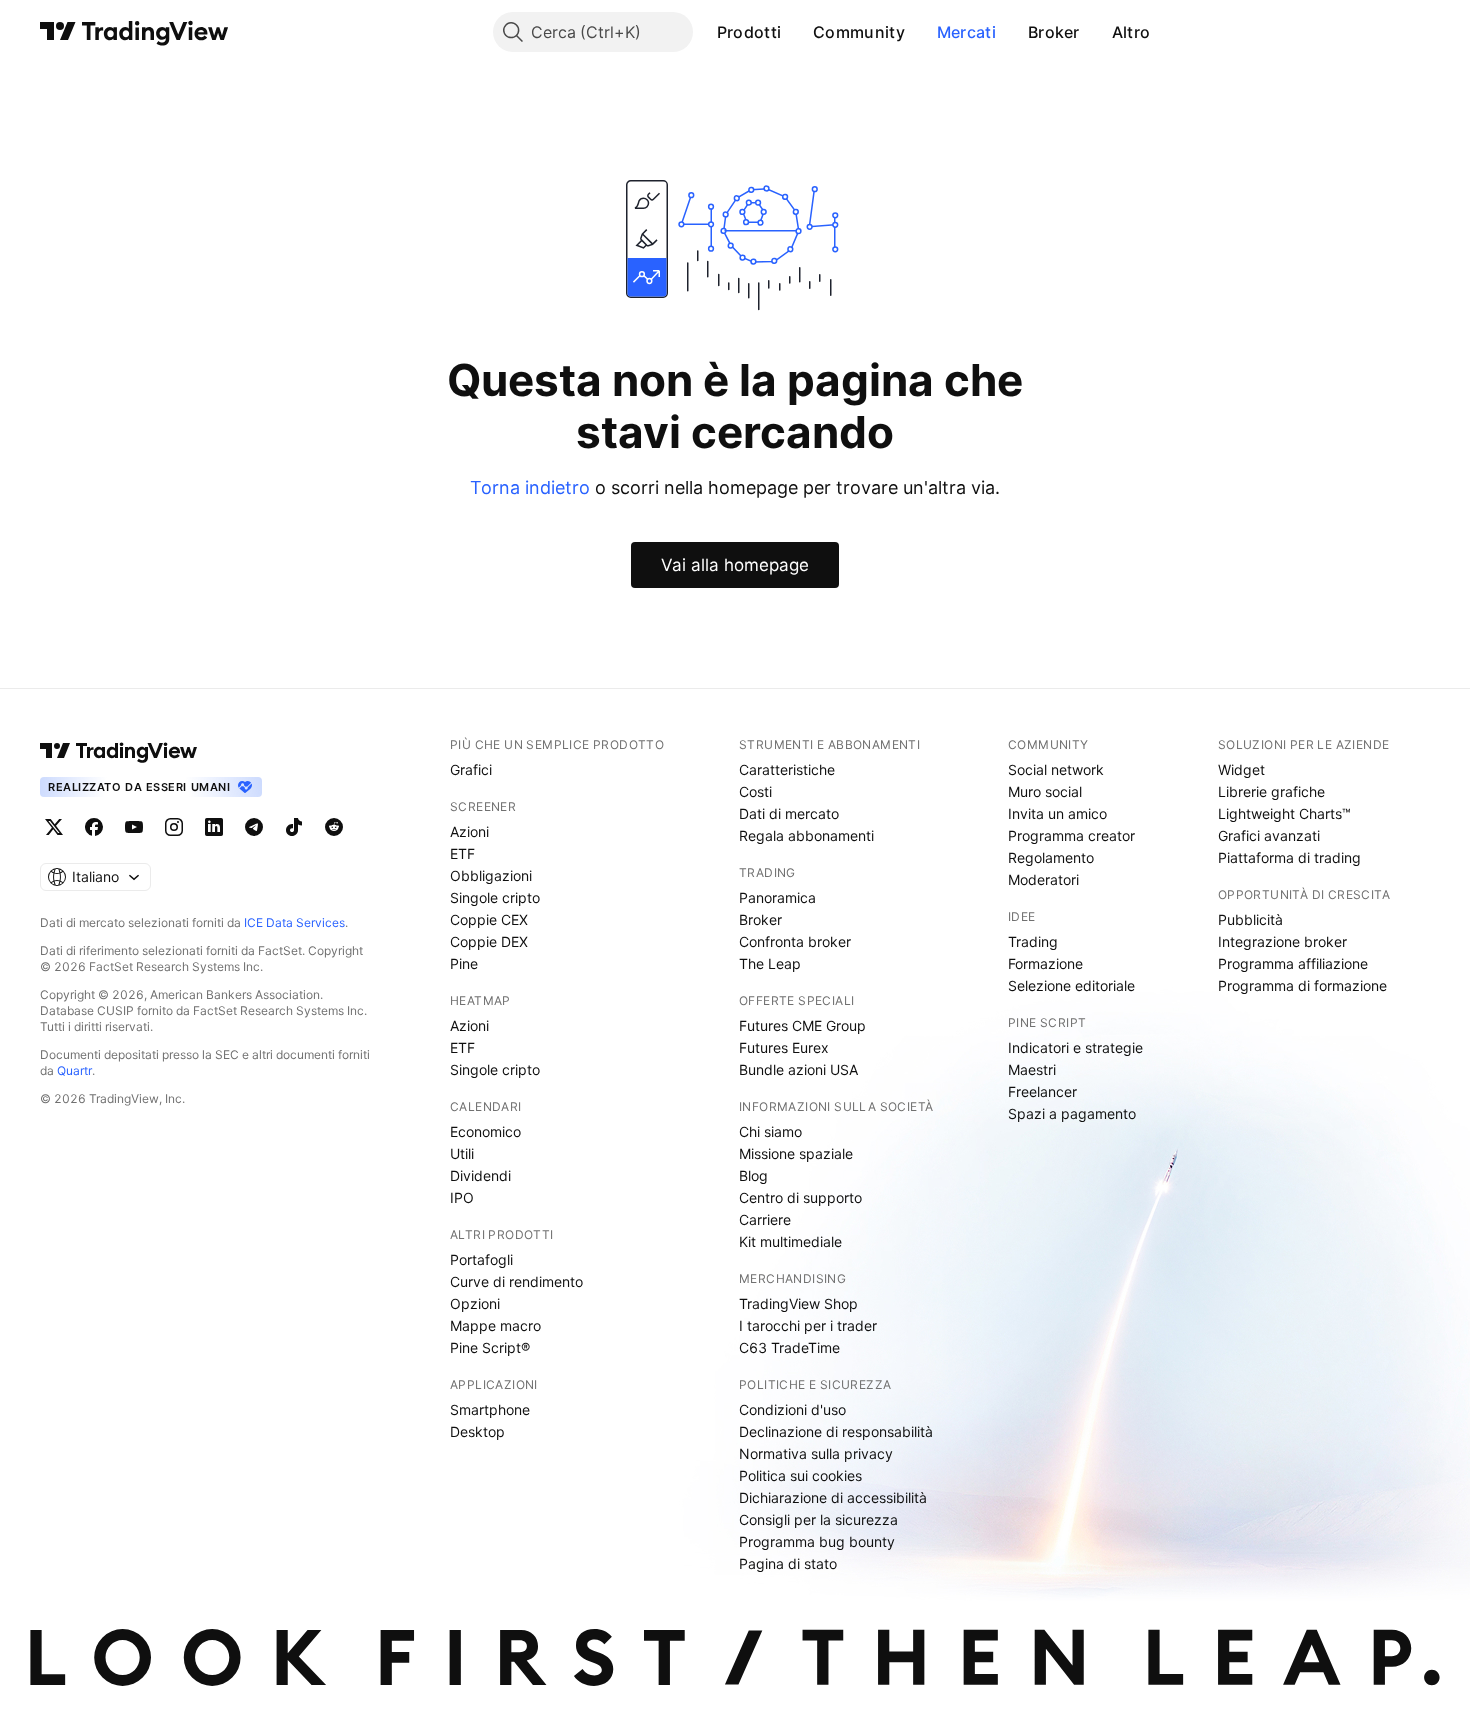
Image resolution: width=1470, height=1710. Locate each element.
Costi (755, 791)
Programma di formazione (1302, 985)
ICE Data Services (294, 922)
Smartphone (490, 1409)
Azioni (469, 831)
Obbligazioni (491, 875)
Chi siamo (770, 1131)
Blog (753, 1175)
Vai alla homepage (735, 565)
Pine (464, 963)
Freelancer (1042, 1091)
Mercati (966, 32)
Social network (1056, 769)
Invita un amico (1057, 813)
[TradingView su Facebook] (94, 827)
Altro (1131, 32)
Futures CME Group (802, 1025)
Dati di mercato (789, 813)
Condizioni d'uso (792, 1409)
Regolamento (1051, 857)
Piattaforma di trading (1289, 857)
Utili (462, 1153)
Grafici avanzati (1269, 835)
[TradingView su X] (54, 827)
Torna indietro (530, 487)
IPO (462, 1197)
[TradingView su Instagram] (174, 827)
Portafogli (481, 1259)
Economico (485, 1131)
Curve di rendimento (516, 1281)
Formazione (1045, 963)
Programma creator (1071, 835)
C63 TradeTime (789, 1347)
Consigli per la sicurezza (818, 1519)
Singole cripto (495, 897)
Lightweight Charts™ (1284, 813)
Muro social (1045, 791)
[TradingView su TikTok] (294, 827)
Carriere (765, 1219)
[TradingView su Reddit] (334, 827)
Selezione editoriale (1071, 985)
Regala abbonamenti (806, 835)
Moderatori (1043, 879)
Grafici (471, 769)
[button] (796, 32)
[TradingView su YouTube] (134, 827)
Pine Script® (490, 1347)
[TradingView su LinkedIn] (214, 827)
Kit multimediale (790, 1241)
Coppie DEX (489, 941)
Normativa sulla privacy (816, 1453)
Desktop (477, 1431)
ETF (462, 853)
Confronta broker (795, 941)
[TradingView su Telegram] (254, 827)
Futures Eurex (784, 1047)
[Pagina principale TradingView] (134, 32)
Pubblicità (1250, 919)
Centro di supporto (800, 1197)
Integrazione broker (1282, 941)
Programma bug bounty (817, 1541)
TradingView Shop (798, 1303)
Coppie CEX (489, 919)
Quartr (74, 1070)
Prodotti (749, 32)
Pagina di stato (788, 1563)
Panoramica (777, 897)
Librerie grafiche (1271, 791)
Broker (1054, 32)
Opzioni (475, 1303)
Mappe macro (495, 1325)
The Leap (770, 963)
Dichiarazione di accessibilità (833, 1497)
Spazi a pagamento (1072, 1113)
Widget (1241, 769)
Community (859, 32)
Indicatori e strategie (1075, 1047)
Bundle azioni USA (798, 1069)
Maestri (1032, 1069)
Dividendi (480, 1175)
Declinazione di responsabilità (836, 1431)
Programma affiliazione (1293, 963)
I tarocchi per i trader (808, 1325)
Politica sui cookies (800, 1475)
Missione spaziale (796, 1153)
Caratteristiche (787, 769)
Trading (1033, 941)
